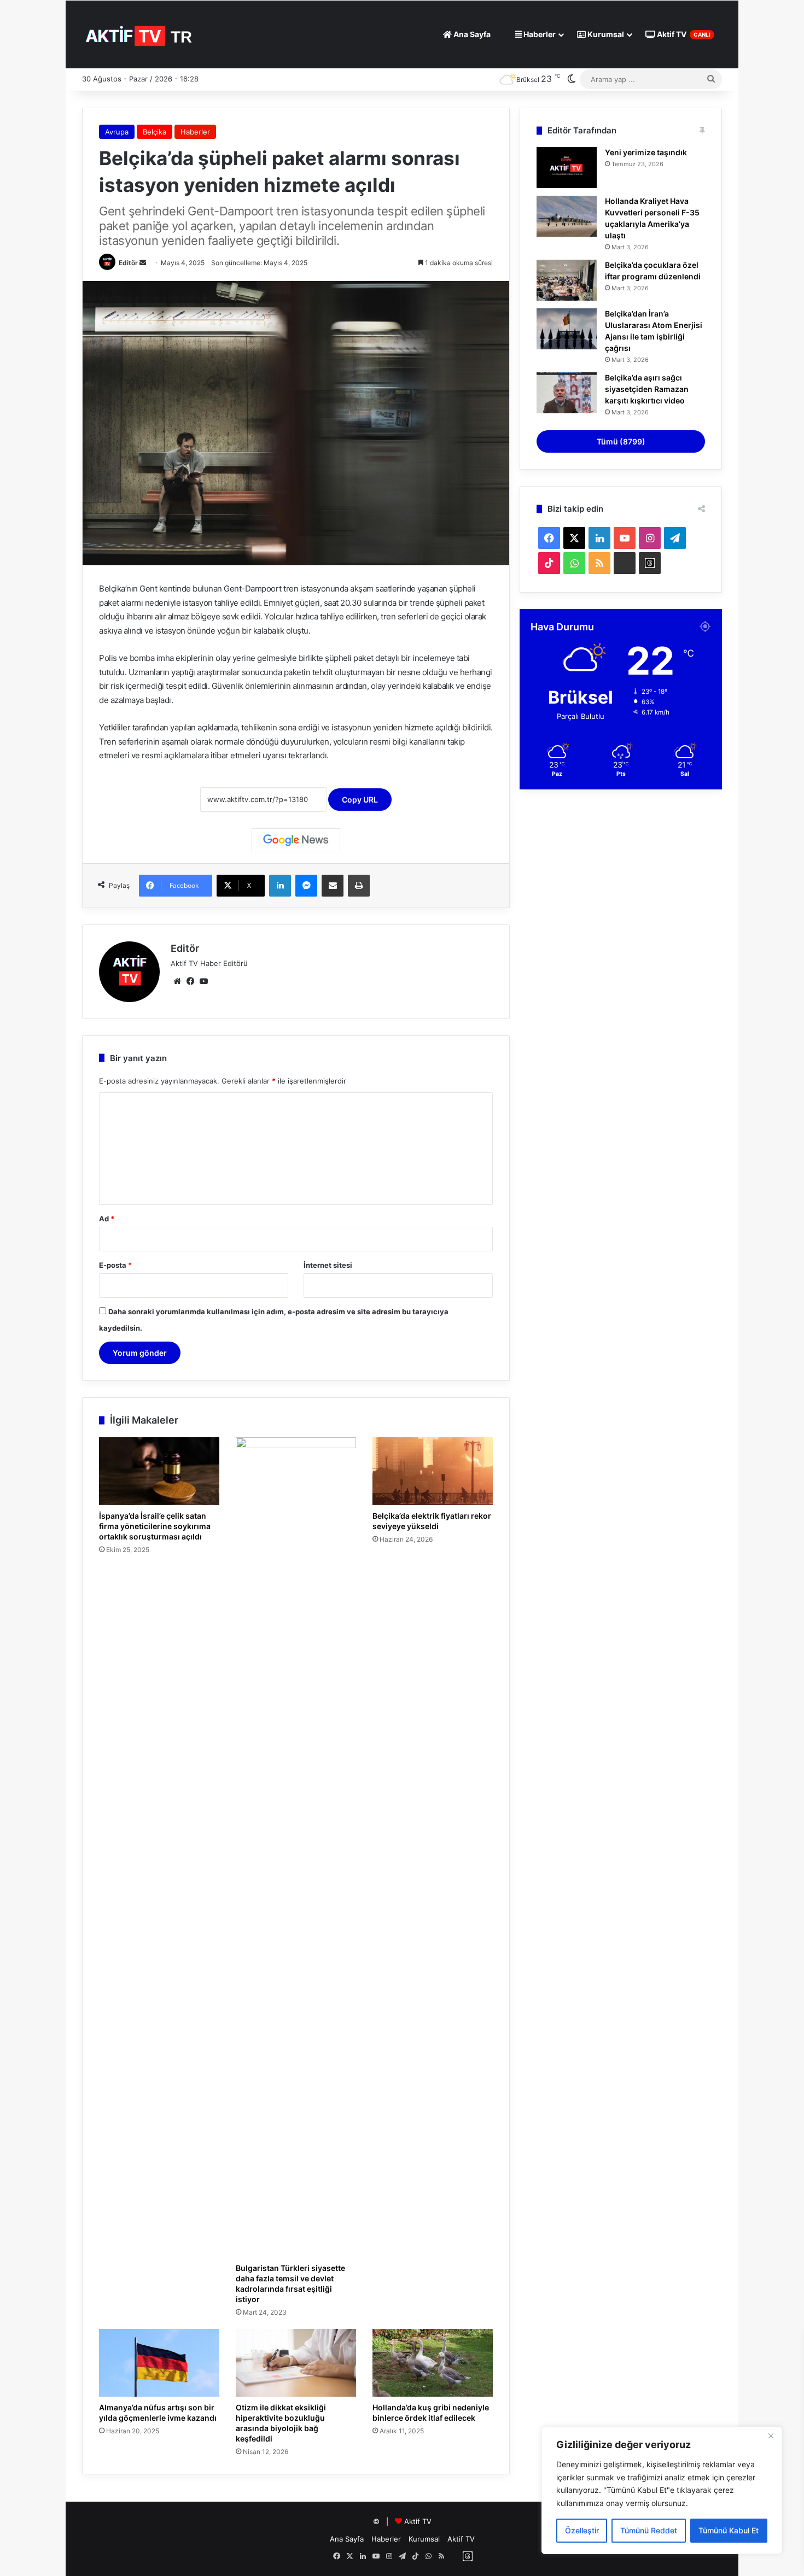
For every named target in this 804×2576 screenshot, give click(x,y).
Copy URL (360, 800)
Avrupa (117, 132)
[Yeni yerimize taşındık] (567, 168)
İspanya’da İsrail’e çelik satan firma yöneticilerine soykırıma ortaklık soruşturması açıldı (155, 1526)
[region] (662, 2490)
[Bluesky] (625, 563)
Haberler (539, 34)
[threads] (650, 563)
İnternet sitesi (328, 1265)
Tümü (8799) (621, 441)
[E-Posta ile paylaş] (333, 886)
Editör (128, 263)
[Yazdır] (359, 886)
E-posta (115, 1265)
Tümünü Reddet (649, 2530)
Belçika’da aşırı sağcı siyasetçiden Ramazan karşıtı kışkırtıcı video (647, 389)
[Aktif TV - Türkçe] (140, 34)
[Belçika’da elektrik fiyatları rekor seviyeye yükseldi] (433, 1471)
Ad (107, 1219)
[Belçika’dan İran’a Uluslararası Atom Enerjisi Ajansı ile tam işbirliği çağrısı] (567, 329)
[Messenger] (306, 886)
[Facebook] (190, 981)
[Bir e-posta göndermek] (143, 263)
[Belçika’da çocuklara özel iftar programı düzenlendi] (567, 280)
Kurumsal (605, 34)
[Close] (771, 2436)
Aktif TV (683, 34)
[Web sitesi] (177, 981)
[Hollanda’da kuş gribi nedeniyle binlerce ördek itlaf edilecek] (433, 2363)
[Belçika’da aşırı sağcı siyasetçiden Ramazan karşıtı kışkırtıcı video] (567, 393)
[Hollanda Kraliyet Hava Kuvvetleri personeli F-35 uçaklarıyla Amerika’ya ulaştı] (567, 216)
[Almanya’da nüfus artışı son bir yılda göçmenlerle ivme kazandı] (159, 2363)
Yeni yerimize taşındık (646, 152)
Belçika (155, 132)
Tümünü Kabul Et (729, 2530)
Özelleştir (582, 2530)
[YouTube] (203, 981)
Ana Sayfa (471, 34)
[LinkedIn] (280, 886)
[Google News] (296, 840)
